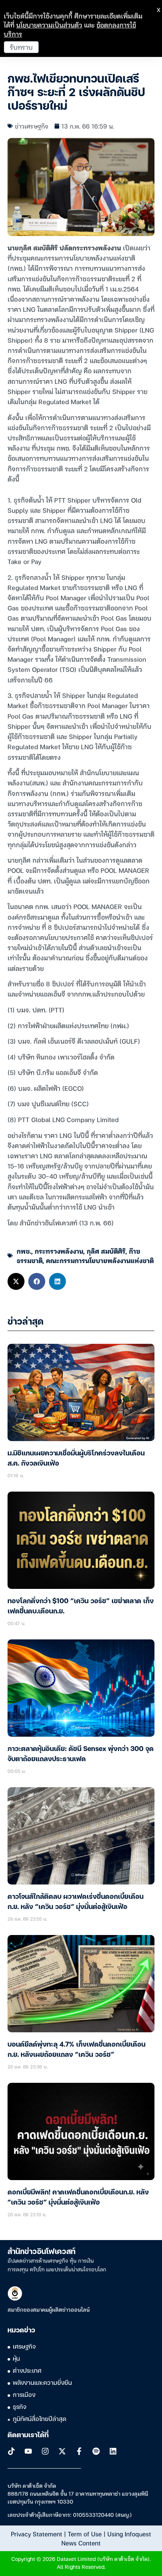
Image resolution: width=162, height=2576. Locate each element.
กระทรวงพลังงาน (59, 1251)
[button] (16, 1281)
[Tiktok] (11, 2451)
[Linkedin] (113, 2451)
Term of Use (85, 2534)
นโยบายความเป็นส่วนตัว (49, 25)
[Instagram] (45, 2451)
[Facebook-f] (79, 2451)
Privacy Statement (37, 2534)
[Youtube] (28, 2451)
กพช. (24, 1251)
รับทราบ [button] (21, 47)
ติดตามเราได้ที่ (28, 2435)
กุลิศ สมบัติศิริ (106, 1251)
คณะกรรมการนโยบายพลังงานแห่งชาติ (100, 1260)
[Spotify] (96, 2451)
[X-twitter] (62, 2451)
